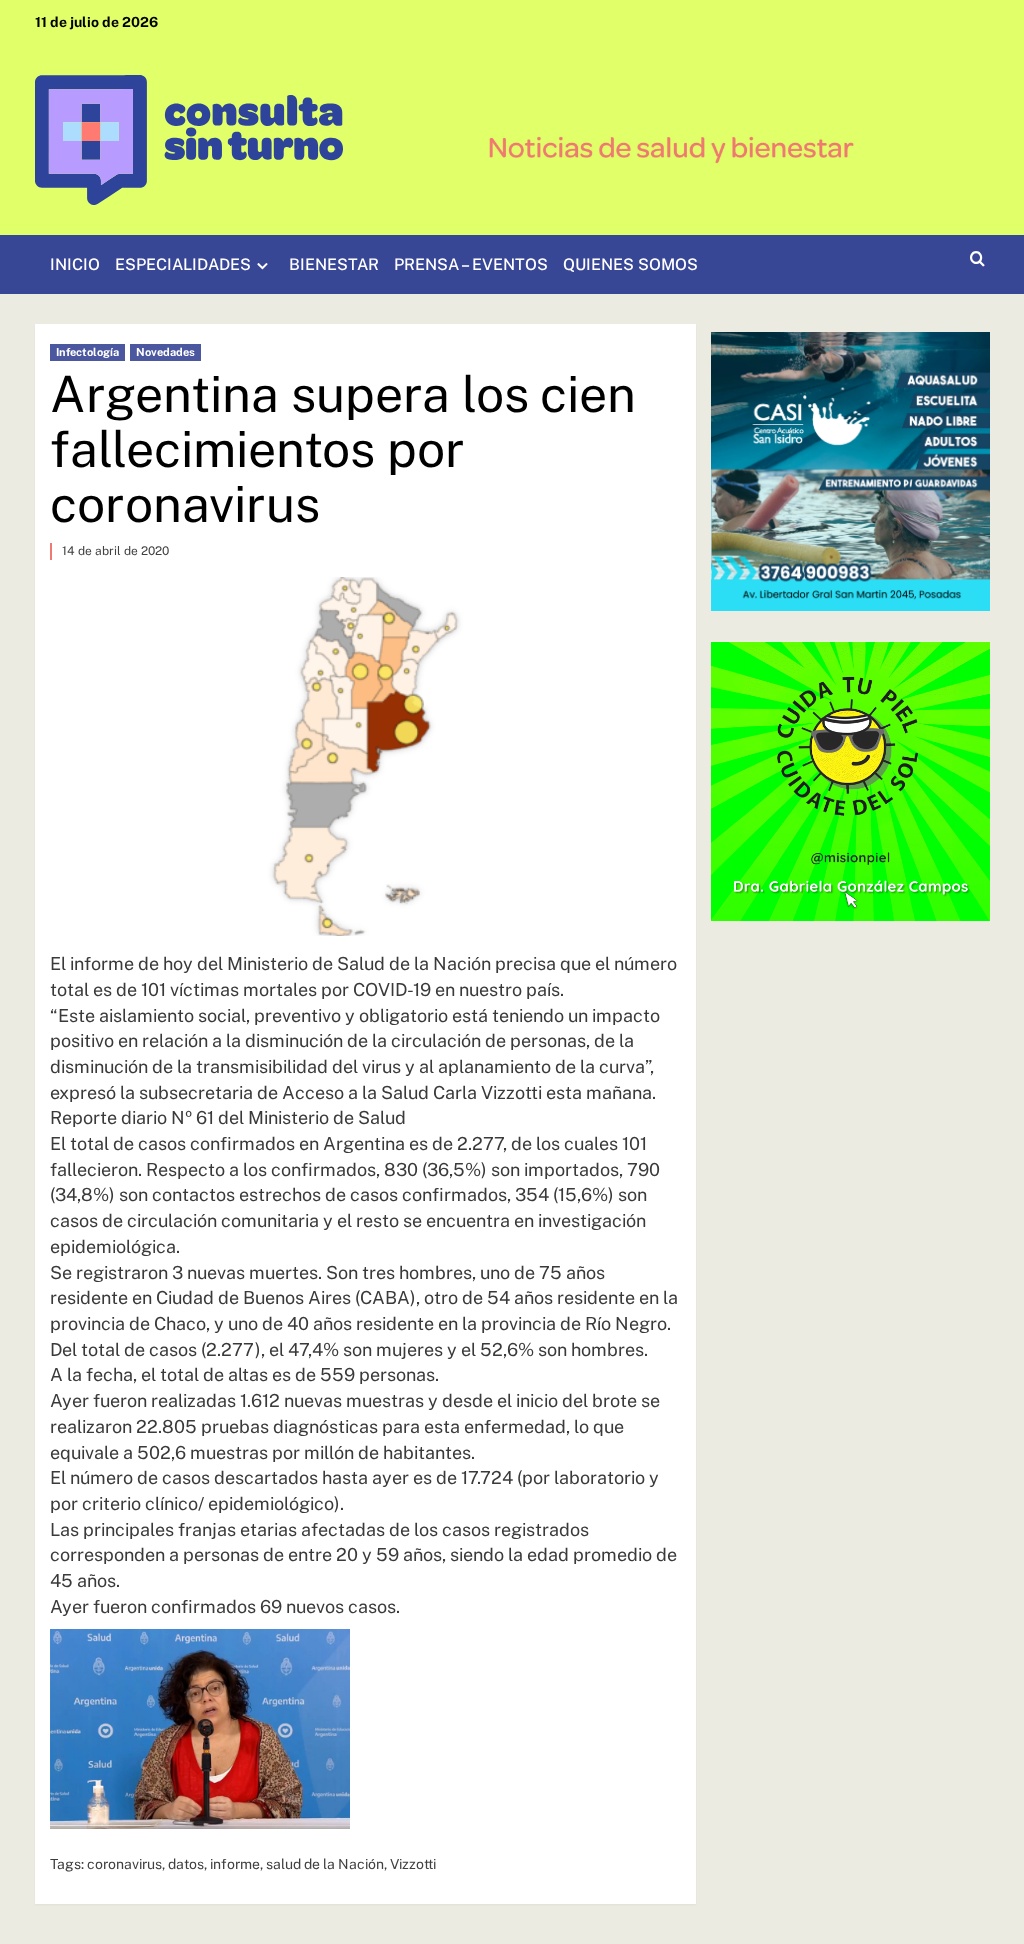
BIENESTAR (334, 264)
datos (186, 1864)
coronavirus (124, 1864)
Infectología (87, 352)
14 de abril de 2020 (115, 551)
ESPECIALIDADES (183, 264)
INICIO (75, 264)
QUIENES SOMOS (630, 264)
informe (235, 1864)
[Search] (977, 259)
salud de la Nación (325, 1864)
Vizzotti (413, 1864)
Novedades (165, 352)
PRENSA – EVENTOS (471, 264)
